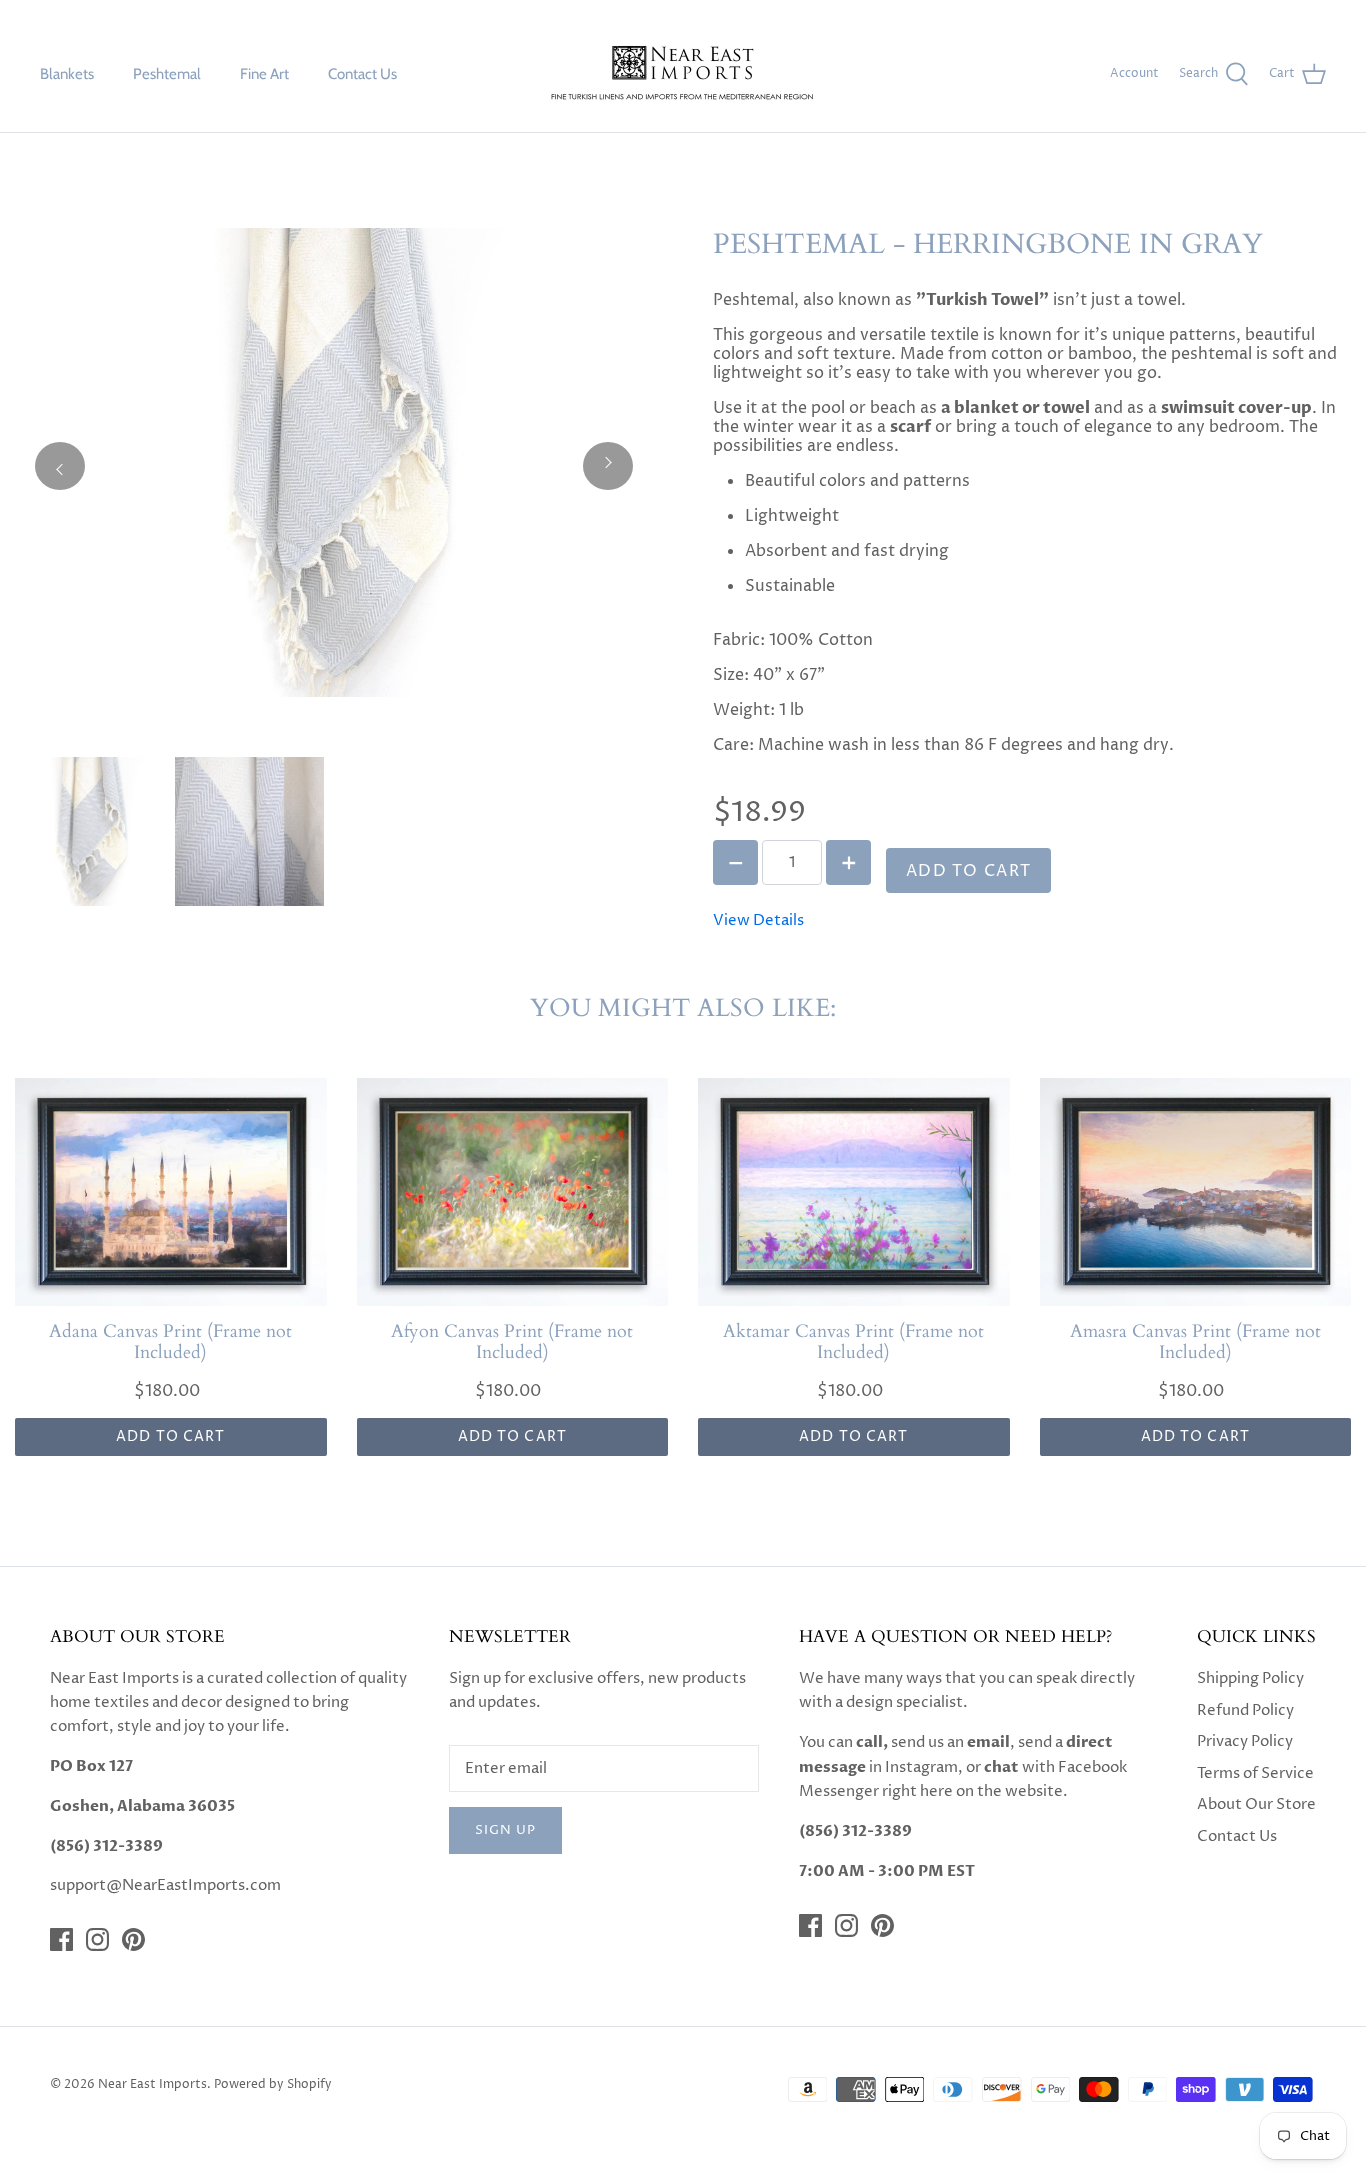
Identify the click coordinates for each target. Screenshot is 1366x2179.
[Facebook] (61, 1939)
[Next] (608, 466)
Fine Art (264, 74)
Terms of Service (1255, 1773)
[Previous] (60, 466)
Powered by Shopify (273, 2084)
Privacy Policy (1245, 1741)
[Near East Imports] (683, 74)
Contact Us (362, 74)
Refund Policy (1245, 1710)
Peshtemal (167, 74)
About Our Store (1256, 1804)
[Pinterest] (133, 1939)
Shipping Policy (1250, 1678)
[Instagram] (97, 1939)
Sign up (505, 1830)
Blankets (67, 74)
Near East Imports (152, 2084)
